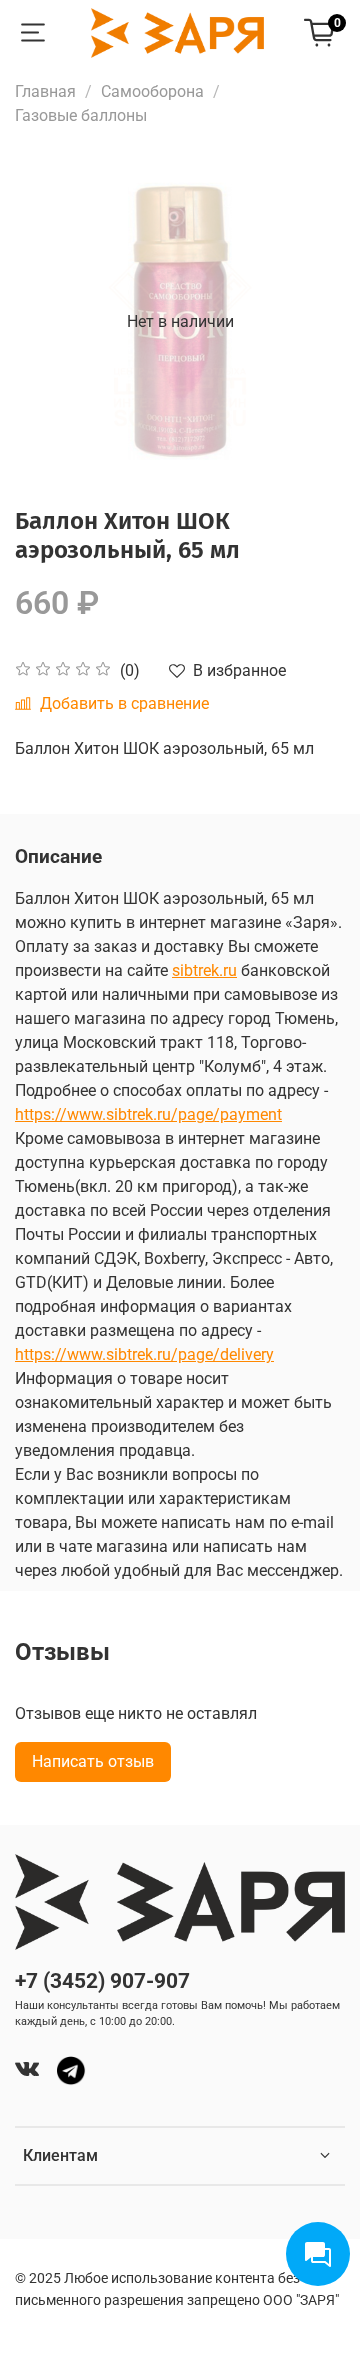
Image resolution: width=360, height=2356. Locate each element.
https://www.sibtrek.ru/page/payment (148, 1114)
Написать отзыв (93, 1761)
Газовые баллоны (81, 115)
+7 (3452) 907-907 (102, 1981)
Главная (45, 91)
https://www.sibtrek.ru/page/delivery (144, 1354)
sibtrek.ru (204, 970)
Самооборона (152, 91)
